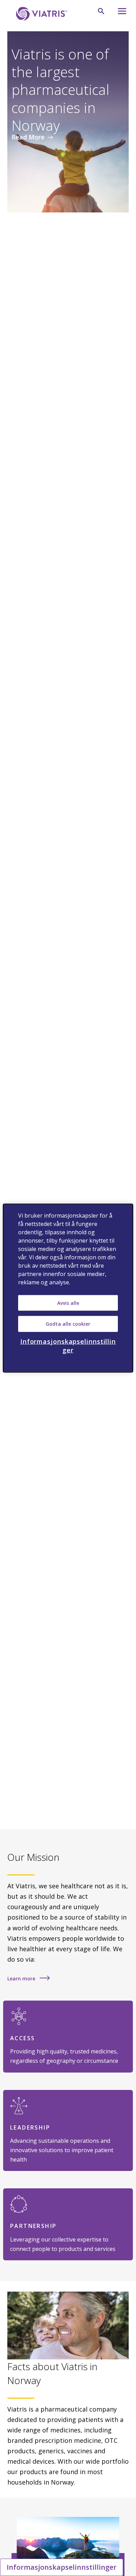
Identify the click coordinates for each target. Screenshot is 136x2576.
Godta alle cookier (68, 1324)
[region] (68, 1288)
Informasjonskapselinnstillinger (62, 2567)
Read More (28, 137)
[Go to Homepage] (40, 14)
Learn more (22, 1979)
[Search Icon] (101, 11)
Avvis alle (68, 1303)
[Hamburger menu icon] (120, 13)
